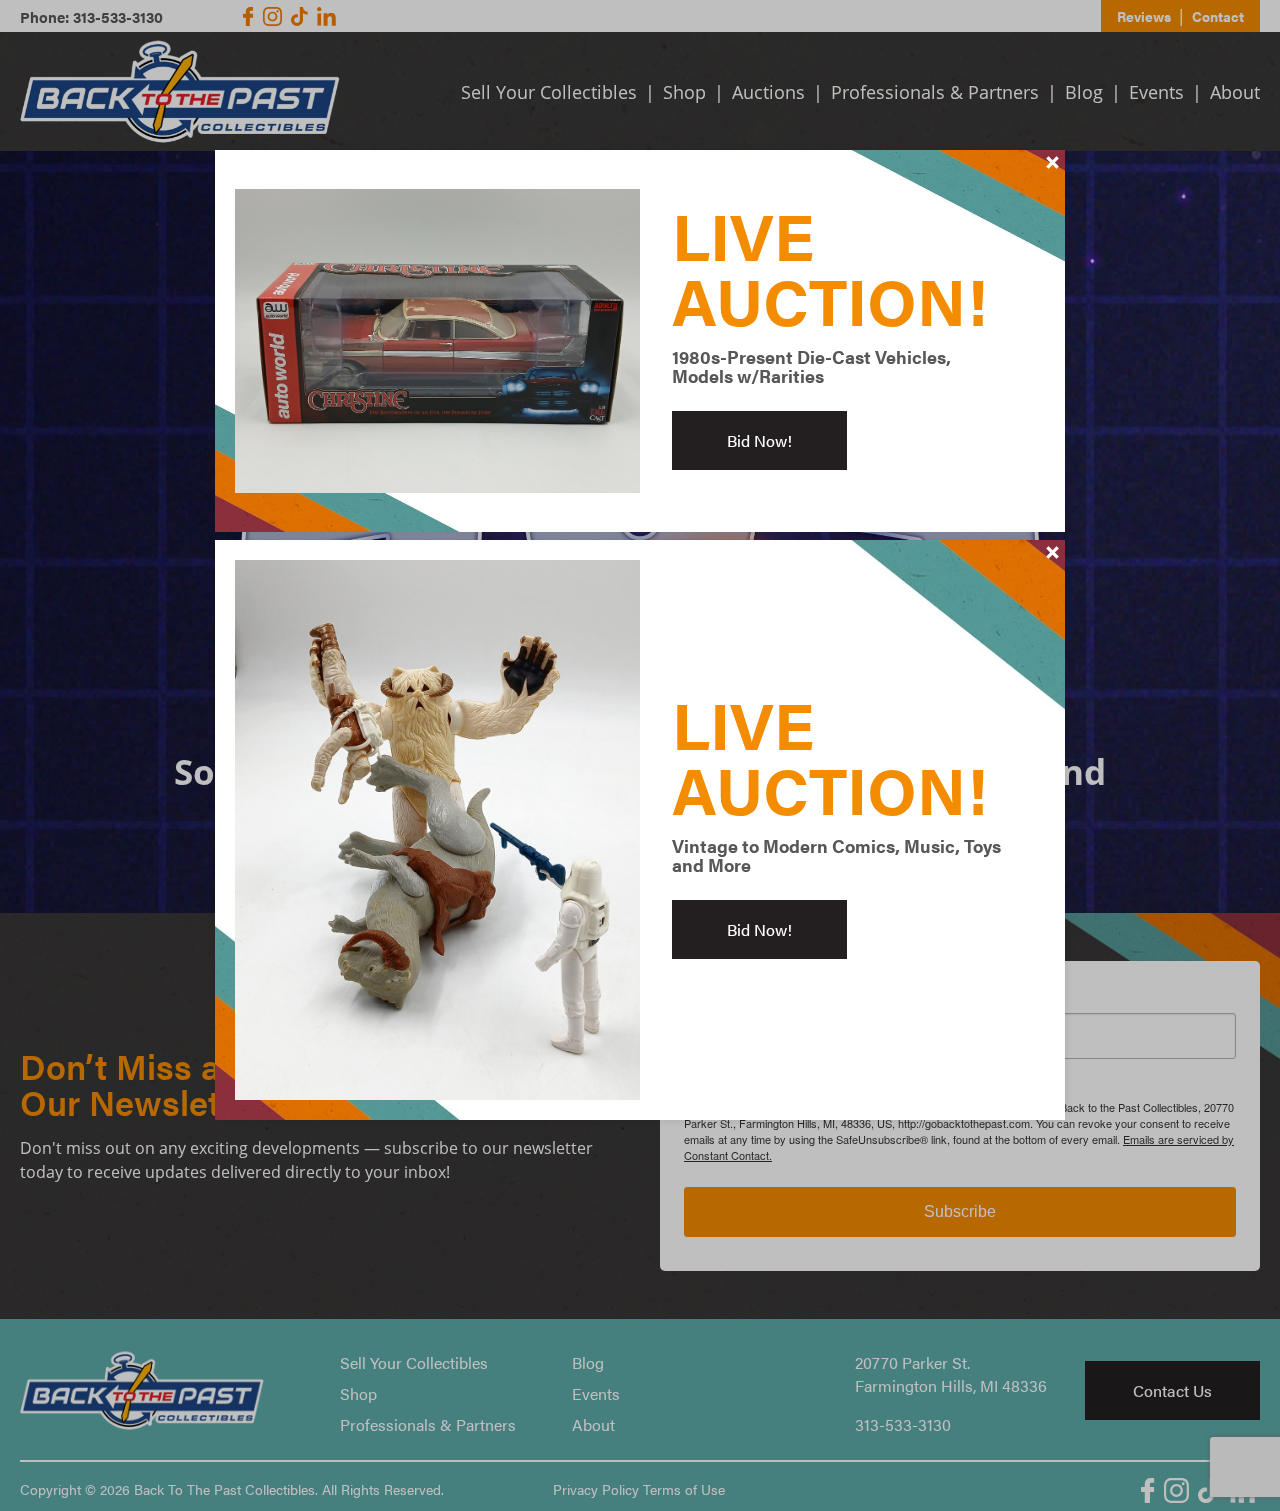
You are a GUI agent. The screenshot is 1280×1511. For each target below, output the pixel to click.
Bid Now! (759, 440)
